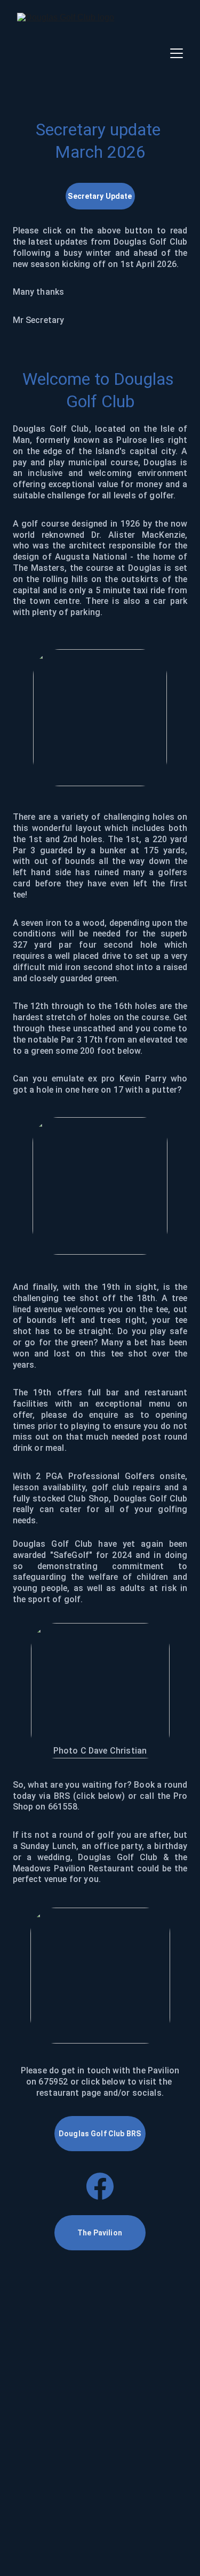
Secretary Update (100, 196)
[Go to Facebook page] (100, 2186)
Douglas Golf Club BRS (100, 2134)
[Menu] (177, 53)
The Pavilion (100, 2233)
